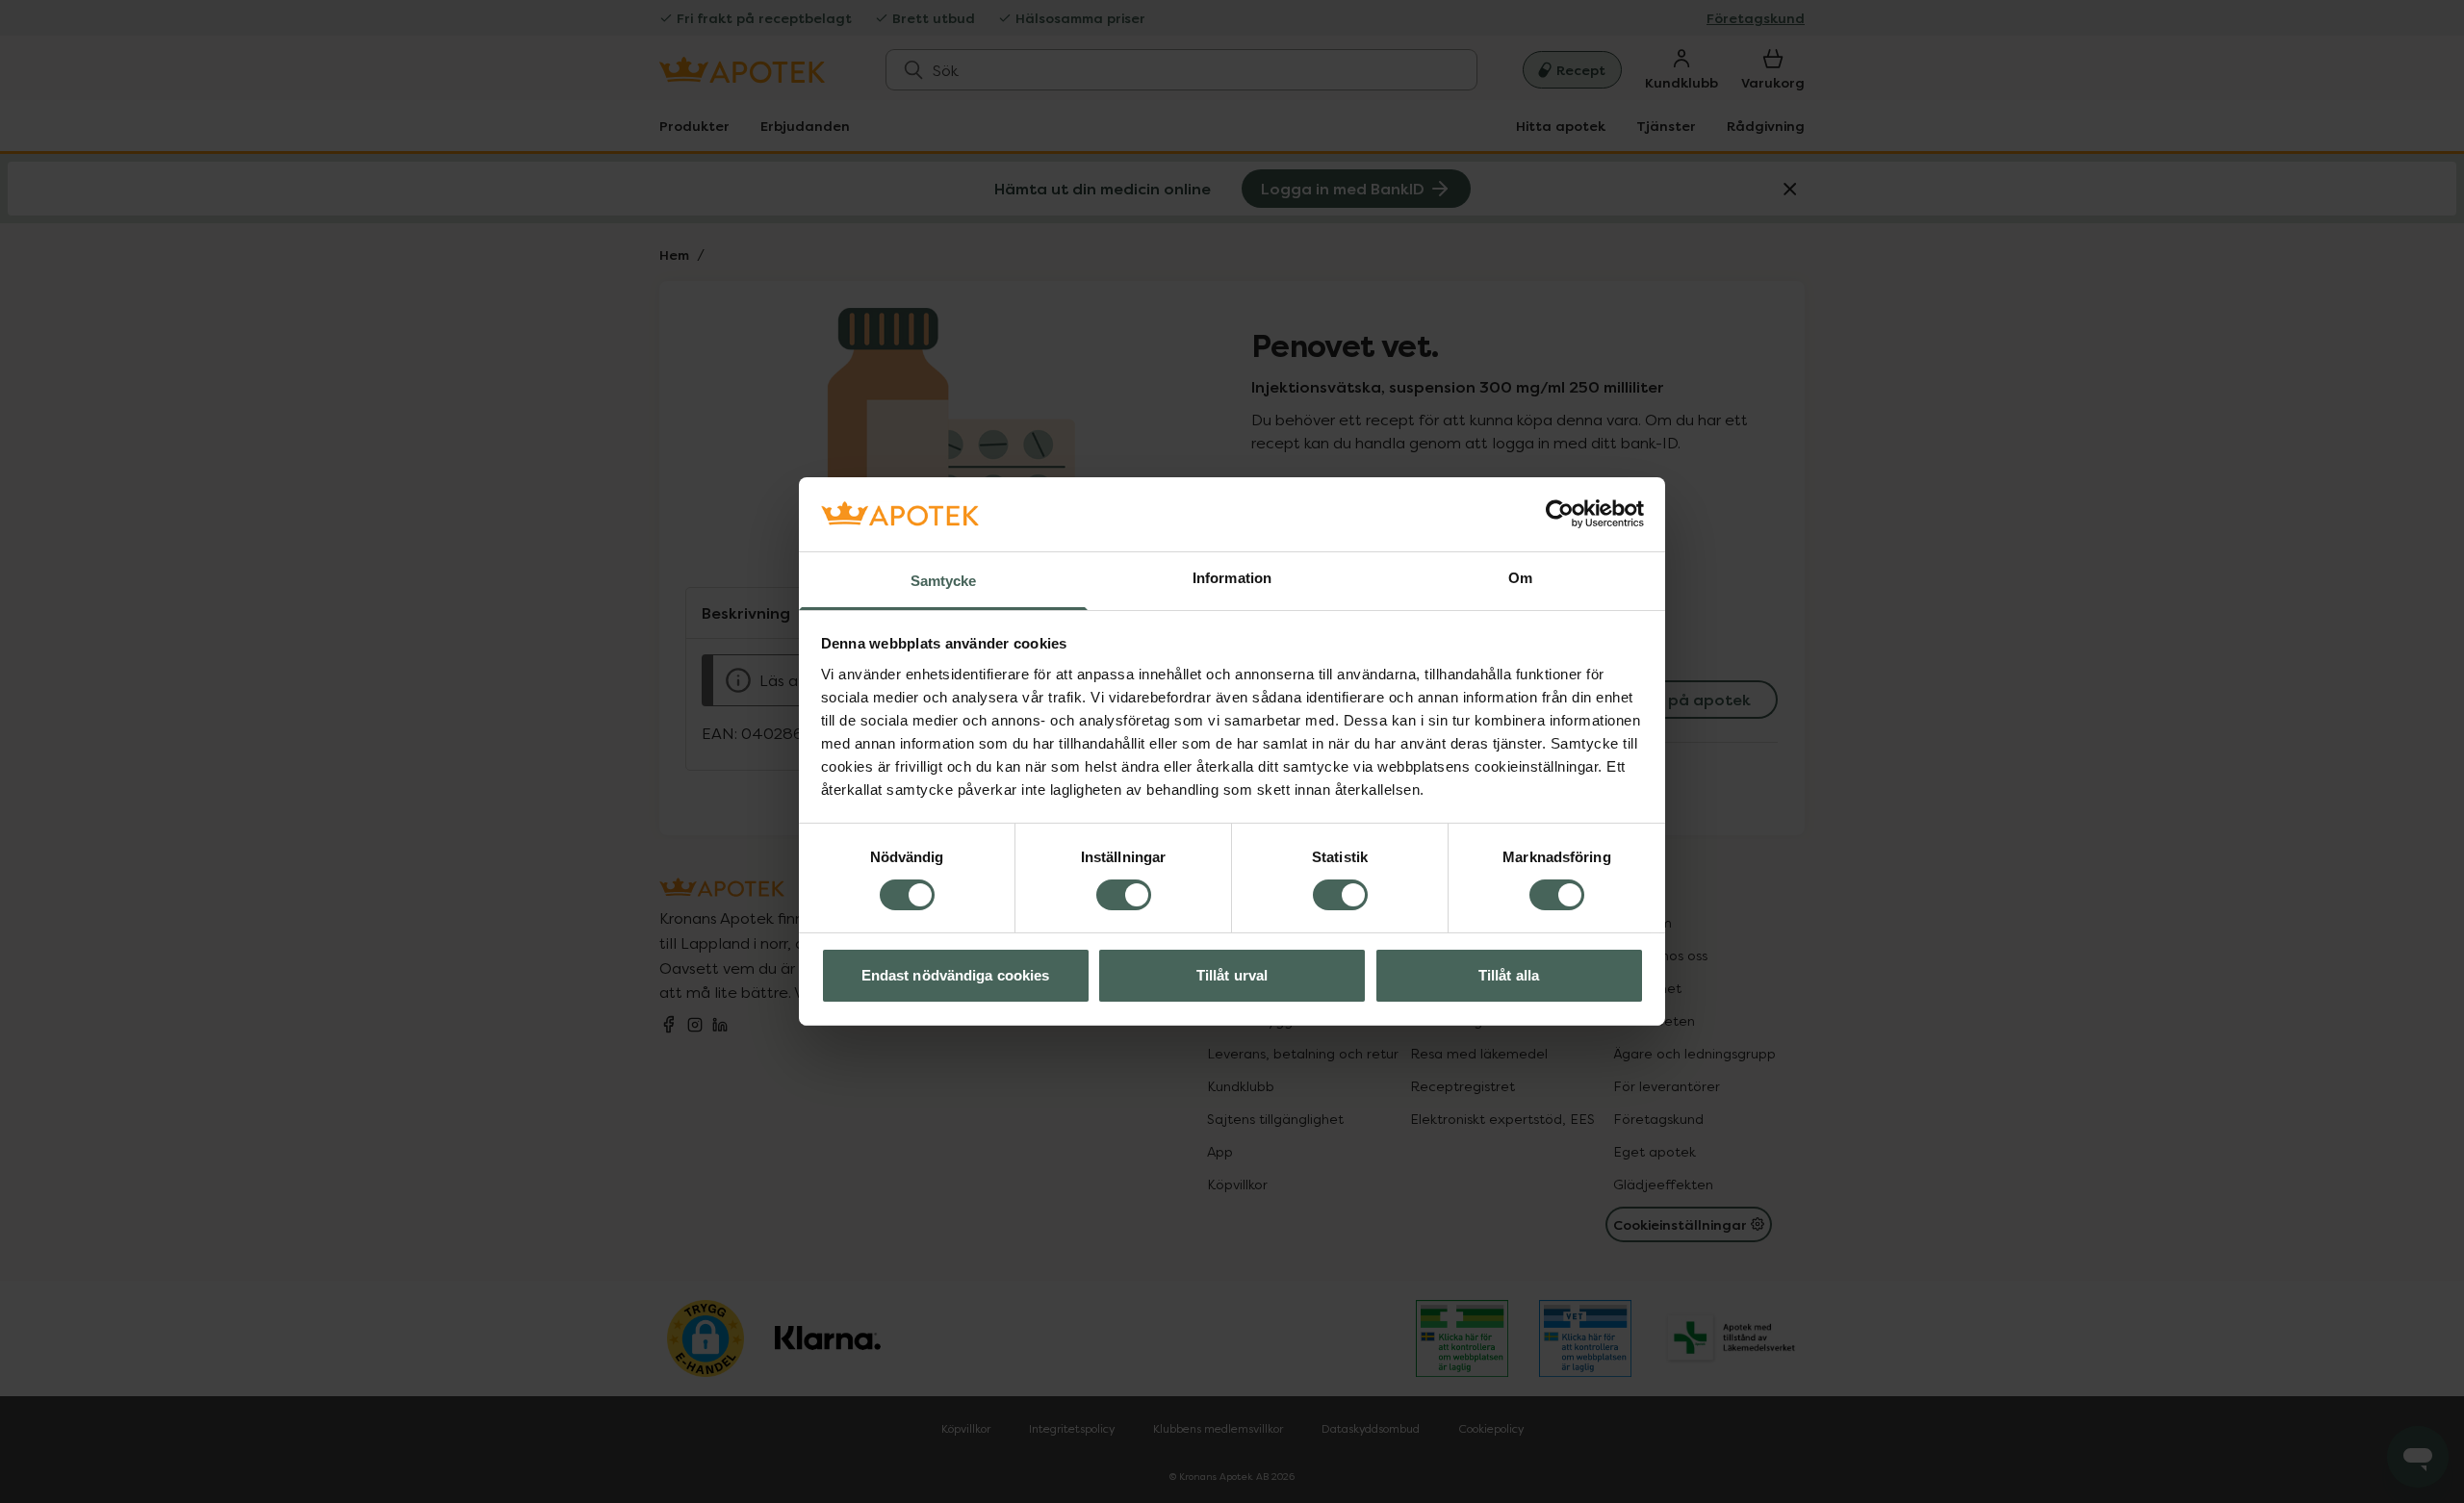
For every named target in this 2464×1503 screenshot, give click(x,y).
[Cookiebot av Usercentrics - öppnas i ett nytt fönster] (1560, 514)
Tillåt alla (1509, 975)
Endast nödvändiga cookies (956, 975)
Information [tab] (1232, 578)
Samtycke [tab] (944, 581)
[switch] (1124, 895)
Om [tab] (1520, 578)
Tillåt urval (1232, 975)
